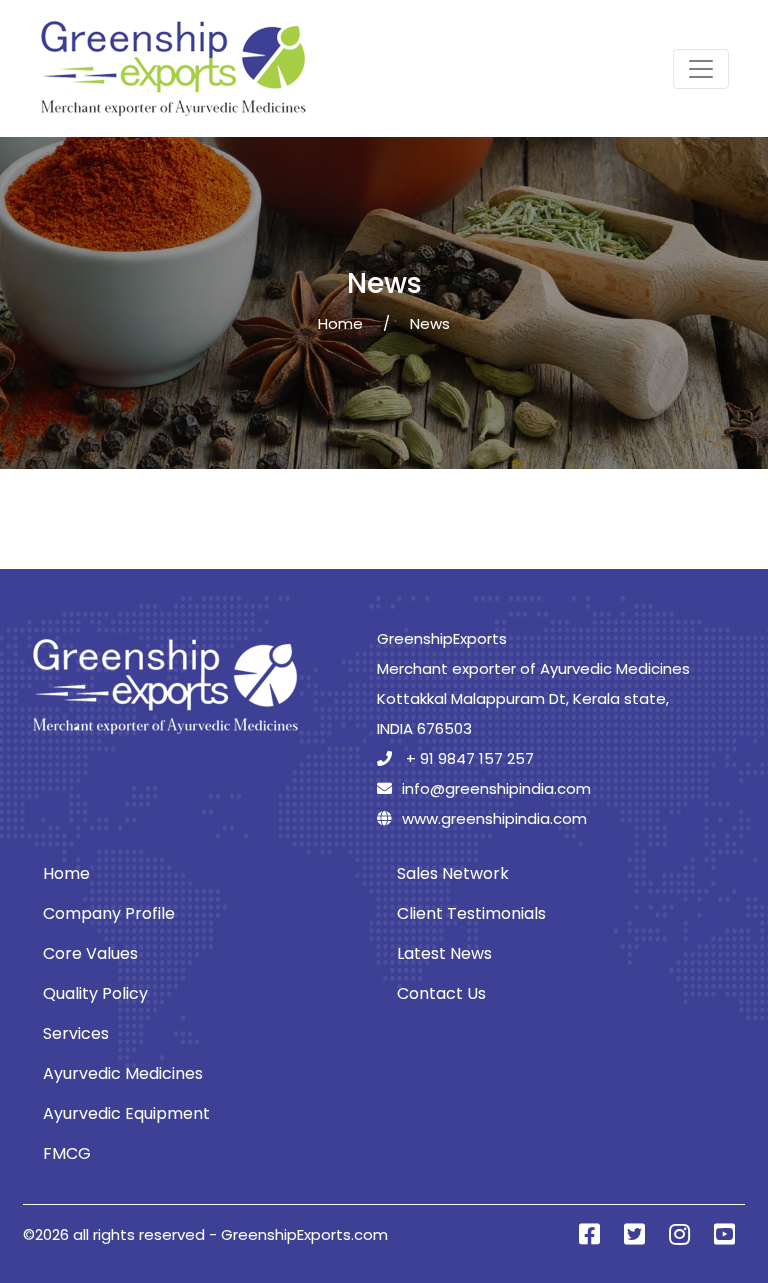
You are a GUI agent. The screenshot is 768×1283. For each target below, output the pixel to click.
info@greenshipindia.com (496, 788)
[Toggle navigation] (701, 69)
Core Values (90, 953)
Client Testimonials (471, 913)
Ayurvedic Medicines (123, 1073)
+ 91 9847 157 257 (468, 758)
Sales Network (453, 873)
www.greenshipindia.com (494, 818)
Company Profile (109, 913)
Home (340, 323)
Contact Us (441, 993)
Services (76, 1033)
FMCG (67, 1153)
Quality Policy (95, 993)
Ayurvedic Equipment (126, 1113)
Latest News (444, 953)
